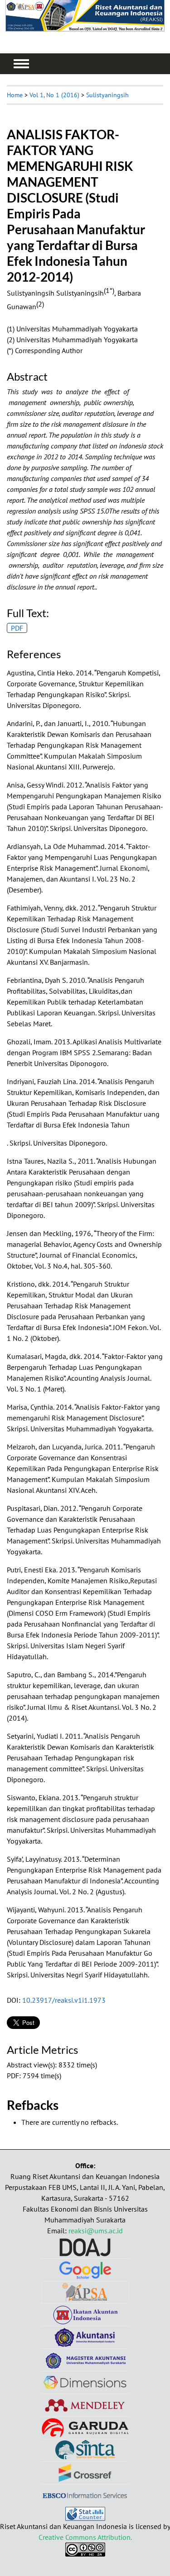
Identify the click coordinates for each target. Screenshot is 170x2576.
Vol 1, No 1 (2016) (54, 95)
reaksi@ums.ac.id (96, 2231)
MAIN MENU (21, 64)
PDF (17, 628)
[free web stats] (85, 2518)
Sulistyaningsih (107, 95)
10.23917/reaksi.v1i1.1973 (64, 2000)
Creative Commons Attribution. (85, 2537)
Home (15, 95)
